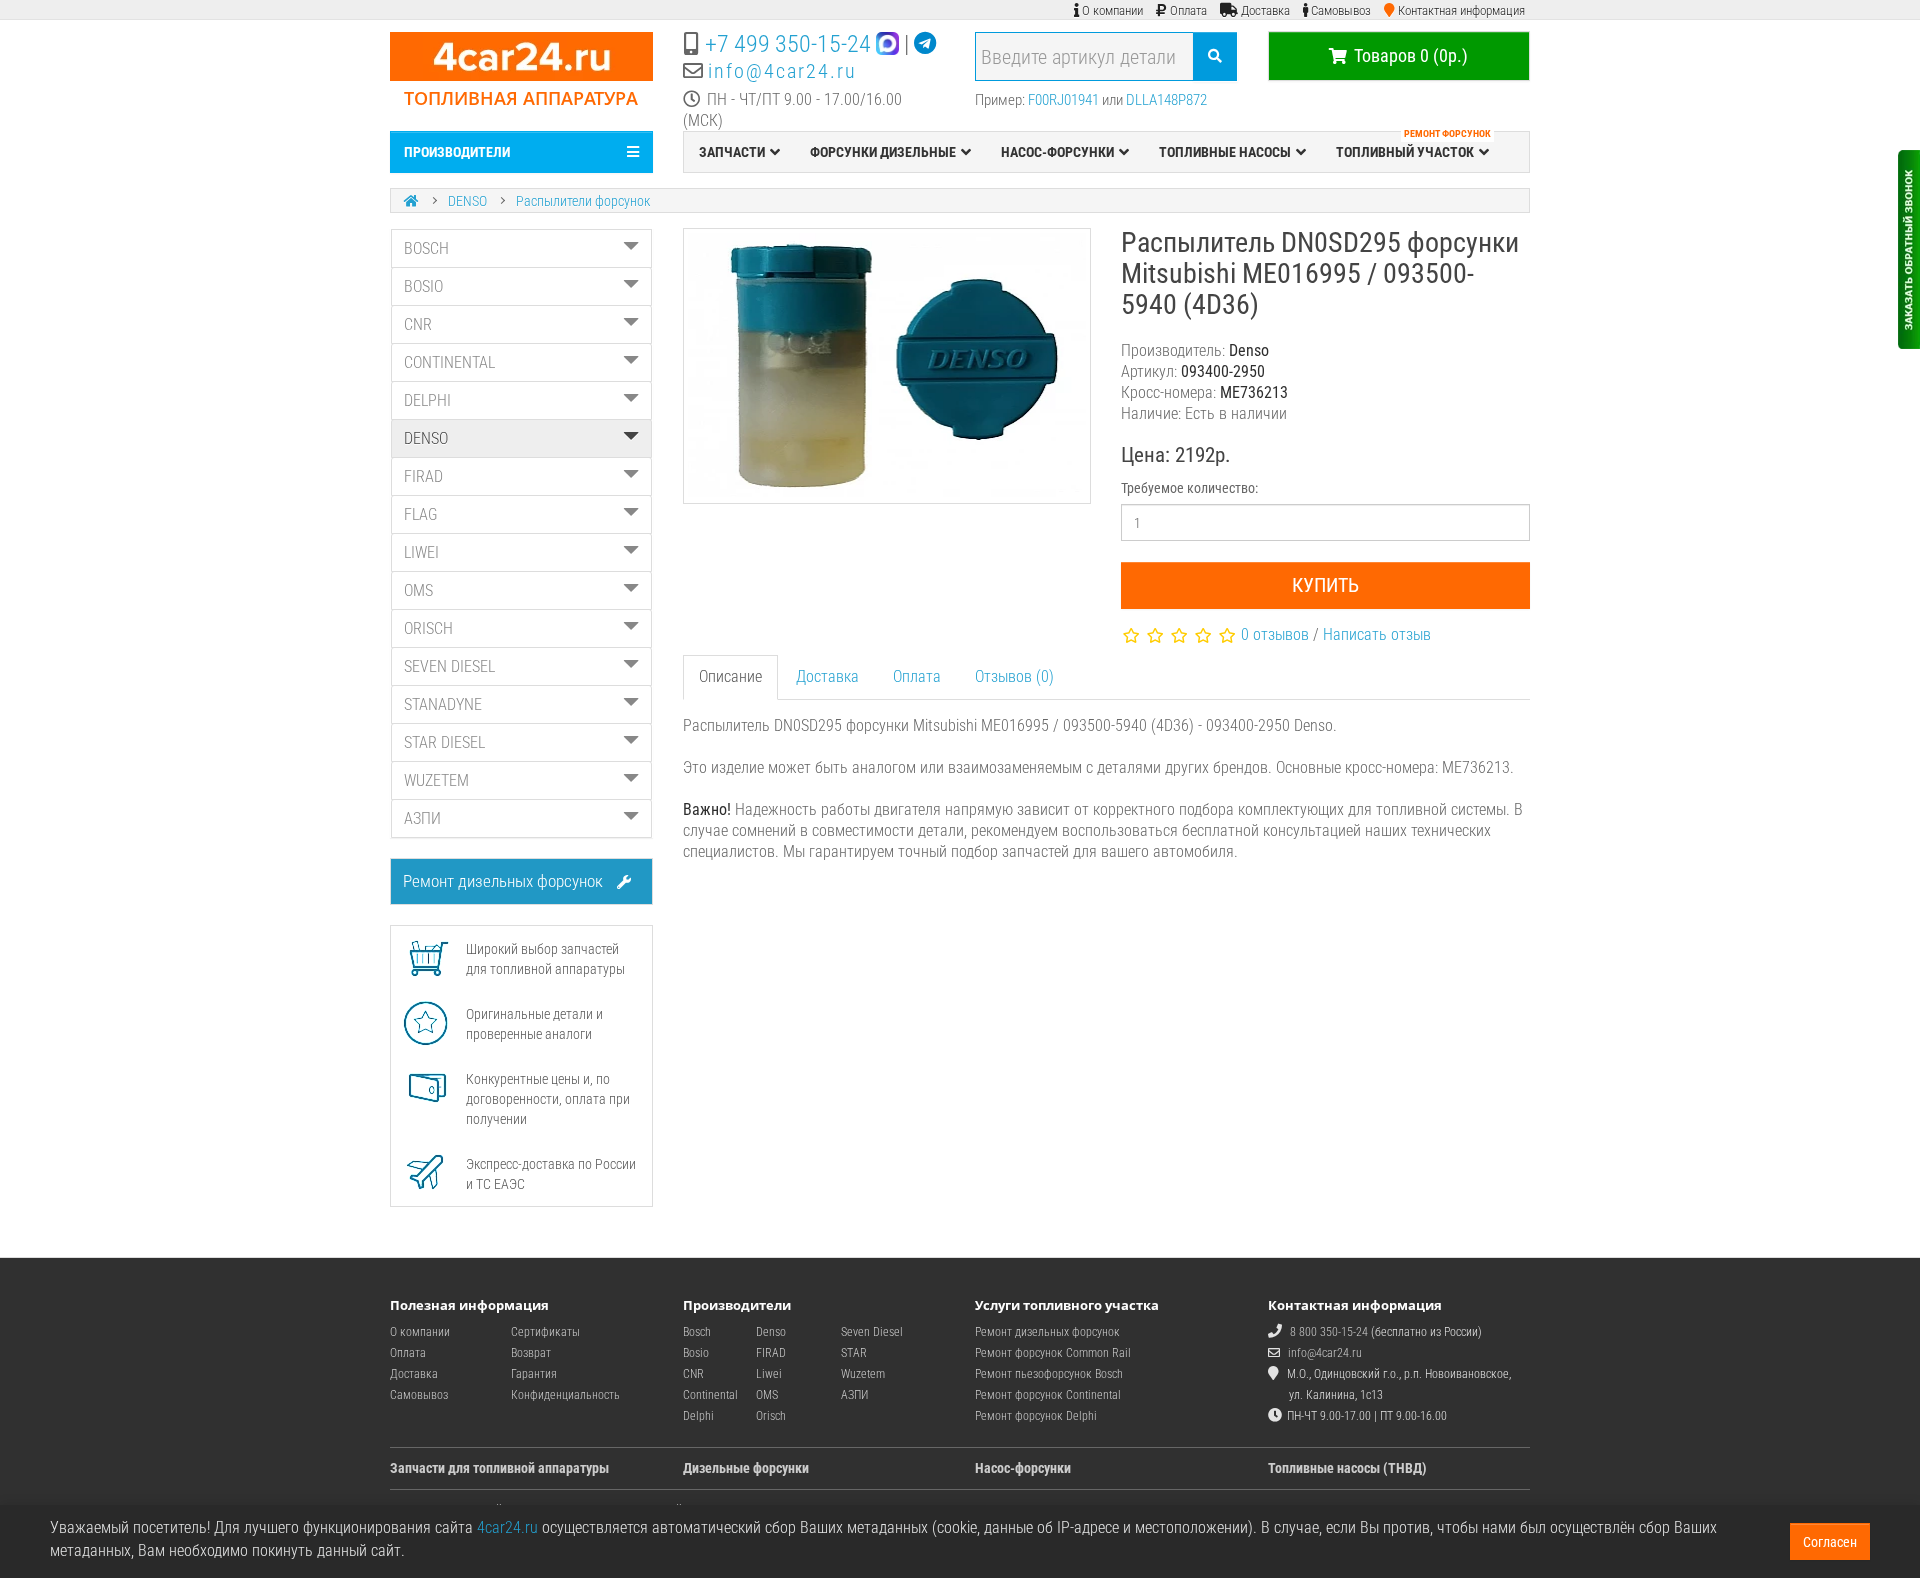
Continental (710, 1395)
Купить (1325, 585)
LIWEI (421, 552)
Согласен (1830, 1542)
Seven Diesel (872, 1332)
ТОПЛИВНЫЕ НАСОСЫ (1225, 152)
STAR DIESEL (444, 742)
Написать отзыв (1377, 634)
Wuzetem (863, 1374)
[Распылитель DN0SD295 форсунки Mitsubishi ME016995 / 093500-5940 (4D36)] (887, 366)
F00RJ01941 (1063, 100)
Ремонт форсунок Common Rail (1053, 1353)
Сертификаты (545, 1332)
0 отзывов (1275, 634)
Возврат (531, 1353)
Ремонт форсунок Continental (1048, 1395)
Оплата (917, 676)
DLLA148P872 (1166, 100)
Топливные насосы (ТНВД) (1347, 1468)
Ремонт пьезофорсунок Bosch (1049, 1374)
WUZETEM (436, 780)
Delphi (698, 1416)
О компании (420, 1332)
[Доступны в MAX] (887, 44)
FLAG (421, 514)
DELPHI (427, 400)
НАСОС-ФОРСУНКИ (1057, 152)
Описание (730, 676)
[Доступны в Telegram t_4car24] (925, 44)
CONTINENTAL (449, 362)
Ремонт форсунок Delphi (1036, 1416)
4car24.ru (507, 1527)
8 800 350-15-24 (1329, 1332)
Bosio (696, 1353)
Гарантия (534, 1374)
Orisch (771, 1416)
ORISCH (428, 628)
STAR (854, 1353)
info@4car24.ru (782, 71)
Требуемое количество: (1189, 488)
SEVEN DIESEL (449, 666)
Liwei (769, 1374)
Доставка (827, 676)
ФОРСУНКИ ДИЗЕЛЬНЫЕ (883, 152)
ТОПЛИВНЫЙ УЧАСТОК (1413, 146)
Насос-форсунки (1023, 1468)
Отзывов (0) (1014, 676)
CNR (418, 324)
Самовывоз (419, 1395)
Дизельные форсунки (746, 1468)
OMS (418, 590)
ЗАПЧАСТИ (732, 152)
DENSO (467, 201)
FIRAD (423, 476)
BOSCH (426, 248)
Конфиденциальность (565, 1395)
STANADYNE (443, 704)
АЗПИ (422, 818)
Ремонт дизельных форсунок (505, 881)
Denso (771, 1332)
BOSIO (423, 286)
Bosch (697, 1332)
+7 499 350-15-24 (788, 44)
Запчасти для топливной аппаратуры (499, 1468)
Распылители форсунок (583, 201)
